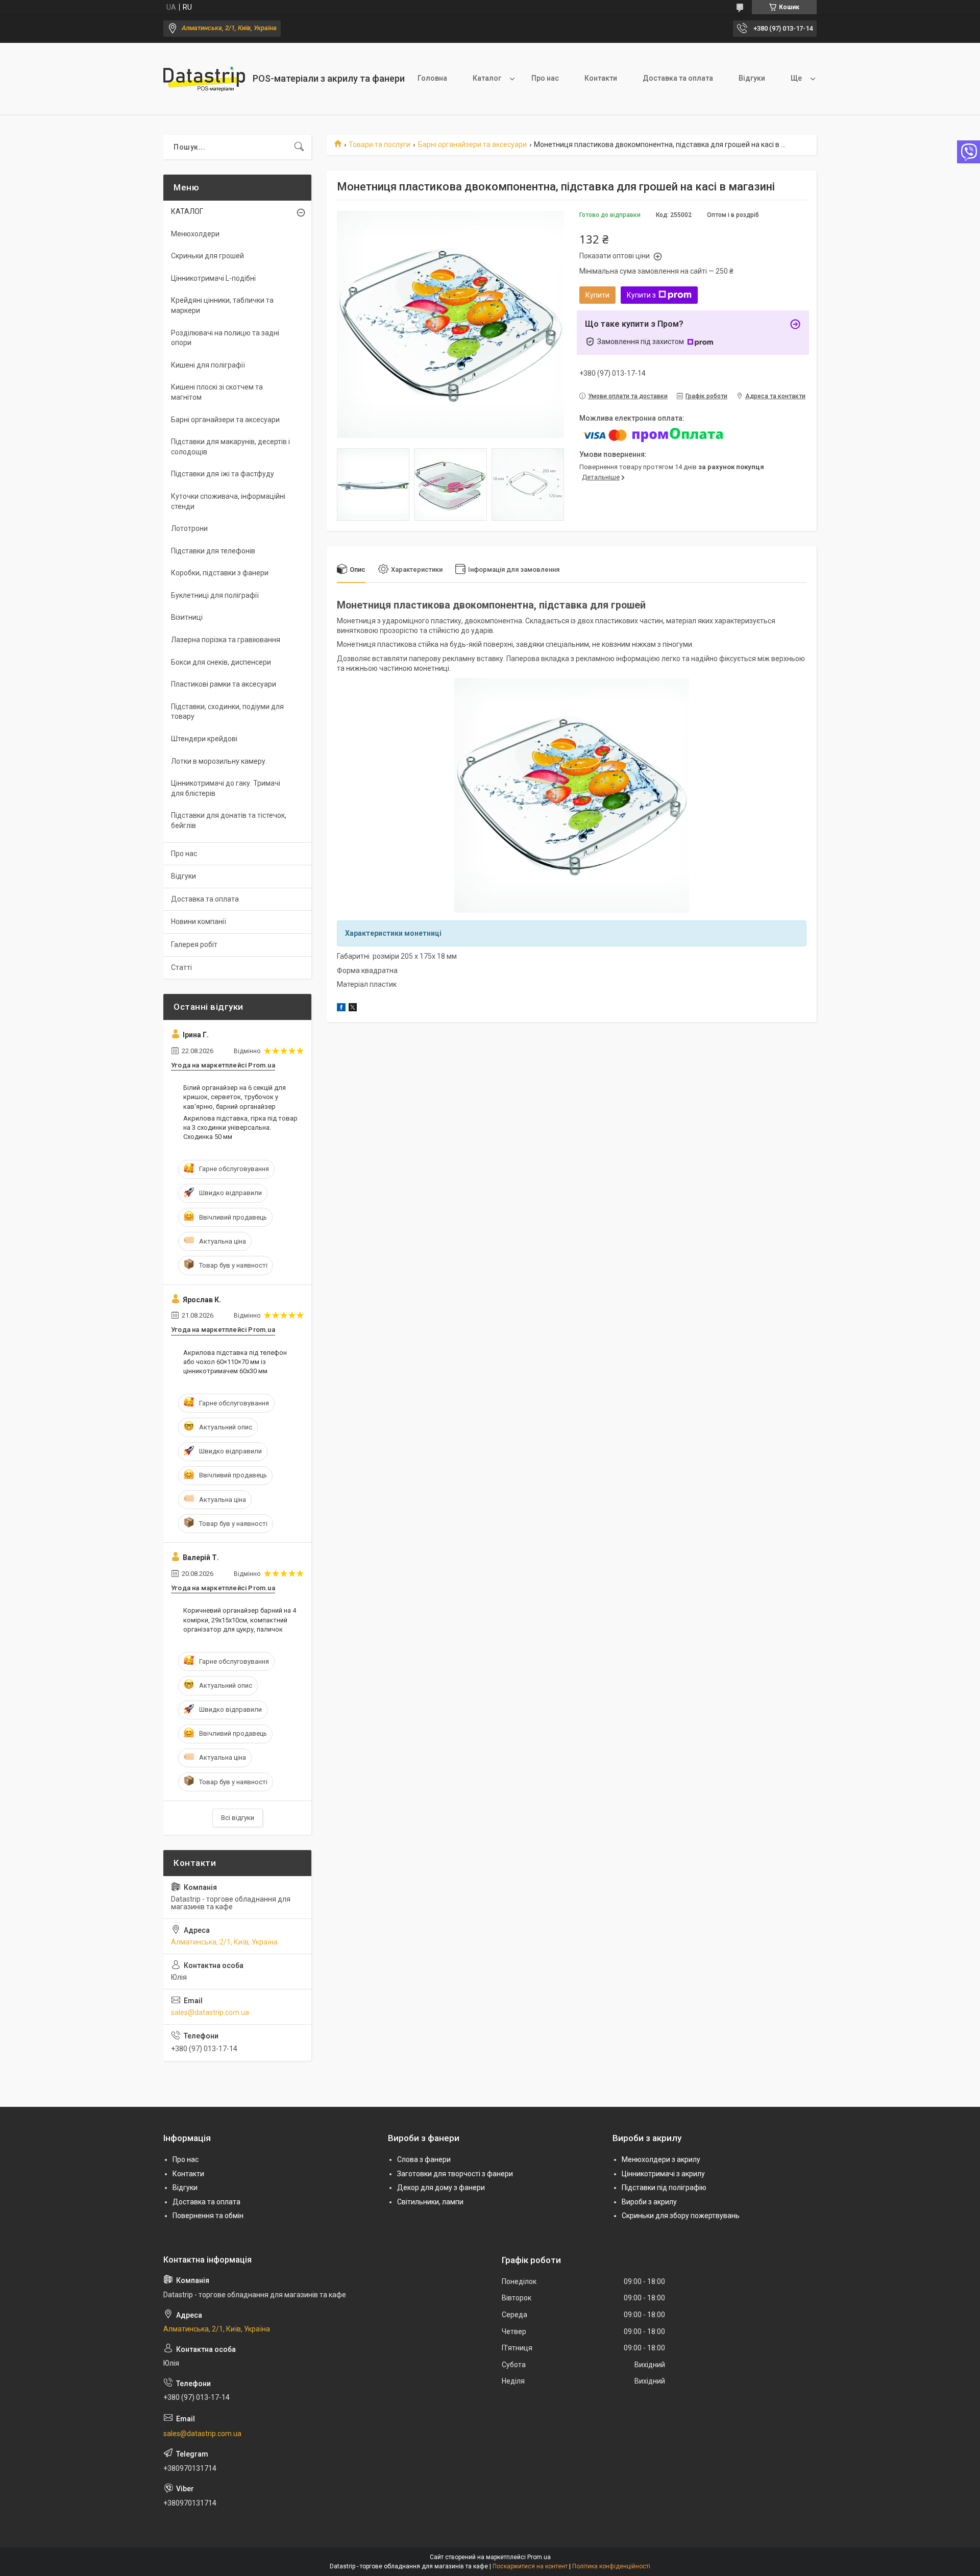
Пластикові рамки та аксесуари (224, 684)
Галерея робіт (194, 944)
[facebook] (341, 1009)
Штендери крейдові (204, 739)
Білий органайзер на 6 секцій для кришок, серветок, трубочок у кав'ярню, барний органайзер (235, 1097)
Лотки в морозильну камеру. (219, 761)
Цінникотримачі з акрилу (663, 2174)
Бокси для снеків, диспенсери (221, 662)
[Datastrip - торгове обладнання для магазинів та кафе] (204, 79)
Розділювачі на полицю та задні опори (225, 338)
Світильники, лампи (430, 2202)
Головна (432, 78)
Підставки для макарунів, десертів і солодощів (230, 447)
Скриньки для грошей (207, 256)
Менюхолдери (195, 234)
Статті (181, 967)
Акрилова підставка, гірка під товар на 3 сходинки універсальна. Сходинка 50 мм (240, 1127)
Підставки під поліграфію (664, 2188)
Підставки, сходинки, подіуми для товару (227, 712)
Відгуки (752, 78)
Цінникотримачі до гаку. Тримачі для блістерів (226, 788)
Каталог (487, 78)
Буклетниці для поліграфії (215, 595)
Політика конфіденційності (611, 2566)
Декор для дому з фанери (441, 2188)
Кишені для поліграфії (208, 365)
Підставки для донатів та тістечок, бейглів (229, 820)
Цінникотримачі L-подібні (213, 278)
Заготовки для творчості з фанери (455, 2174)
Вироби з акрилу (649, 2202)
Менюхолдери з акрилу (661, 2159)
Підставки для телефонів (213, 551)
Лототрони (189, 528)
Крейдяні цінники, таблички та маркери (222, 305)
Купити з (641, 295)
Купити (597, 295)
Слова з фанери (424, 2159)
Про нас (545, 78)
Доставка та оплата (678, 78)
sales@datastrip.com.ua (210, 2012)
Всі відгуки (238, 1818)
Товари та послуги (379, 144)
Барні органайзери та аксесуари (472, 144)
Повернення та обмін (208, 2216)
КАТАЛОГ (187, 211)
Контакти (601, 78)
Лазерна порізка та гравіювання (226, 640)
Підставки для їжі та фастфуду (223, 474)
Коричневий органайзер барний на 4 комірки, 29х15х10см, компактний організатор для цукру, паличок (240, 1620)
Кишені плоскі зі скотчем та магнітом (217, 392)
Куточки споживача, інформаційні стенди (228, 501)
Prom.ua (539, 2557)
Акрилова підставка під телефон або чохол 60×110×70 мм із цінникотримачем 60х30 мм (235, 1362)
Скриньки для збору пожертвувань (681, 2216)
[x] (353, 1009)
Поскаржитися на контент (530, 2566)
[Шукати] (299, 147)
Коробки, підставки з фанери (220, 573)
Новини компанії (199, 921)
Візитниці (187, 617)
